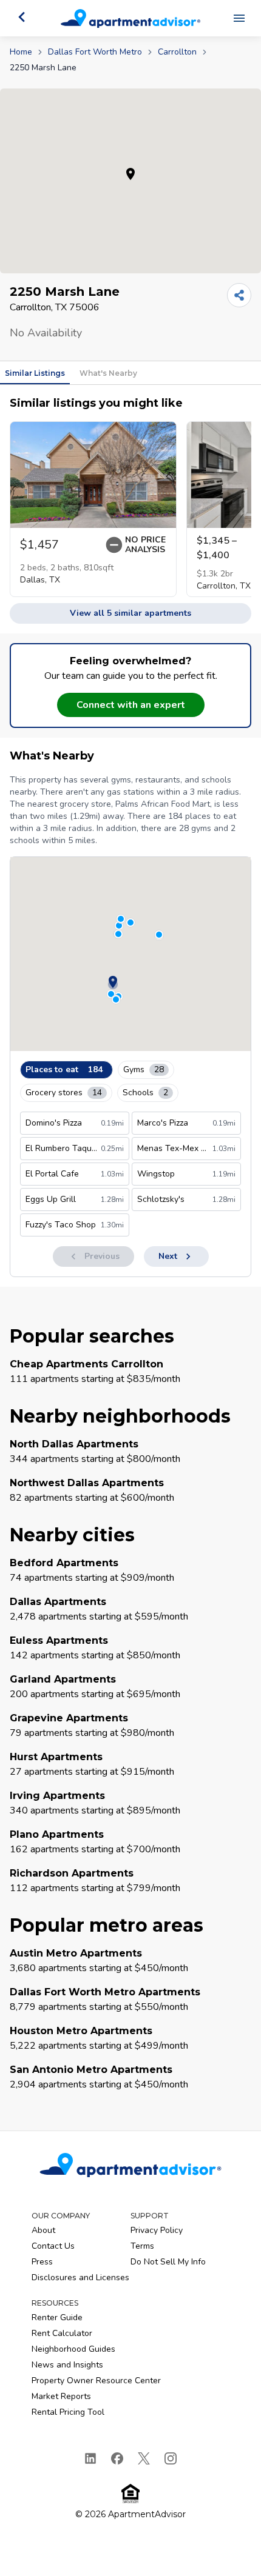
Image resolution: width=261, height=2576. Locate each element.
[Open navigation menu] (239, 18)
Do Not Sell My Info (168, 2262)
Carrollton (177, 52)
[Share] (239, 295)
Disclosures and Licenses (80, 2277)
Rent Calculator (62, 2333)
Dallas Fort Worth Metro (95, 52)
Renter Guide (57, 2317)
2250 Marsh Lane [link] (43, 68)
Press (42, 2262)
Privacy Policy (157, 2230)
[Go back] (22, 17)
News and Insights (67, 2365)
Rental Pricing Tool (68, 2412)
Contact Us (53, 2246)
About (43, 2230)
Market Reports (61, 2396)
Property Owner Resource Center (96, 2381)
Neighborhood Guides (73, 2349)
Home (21, 52)
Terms (142, 2246)
